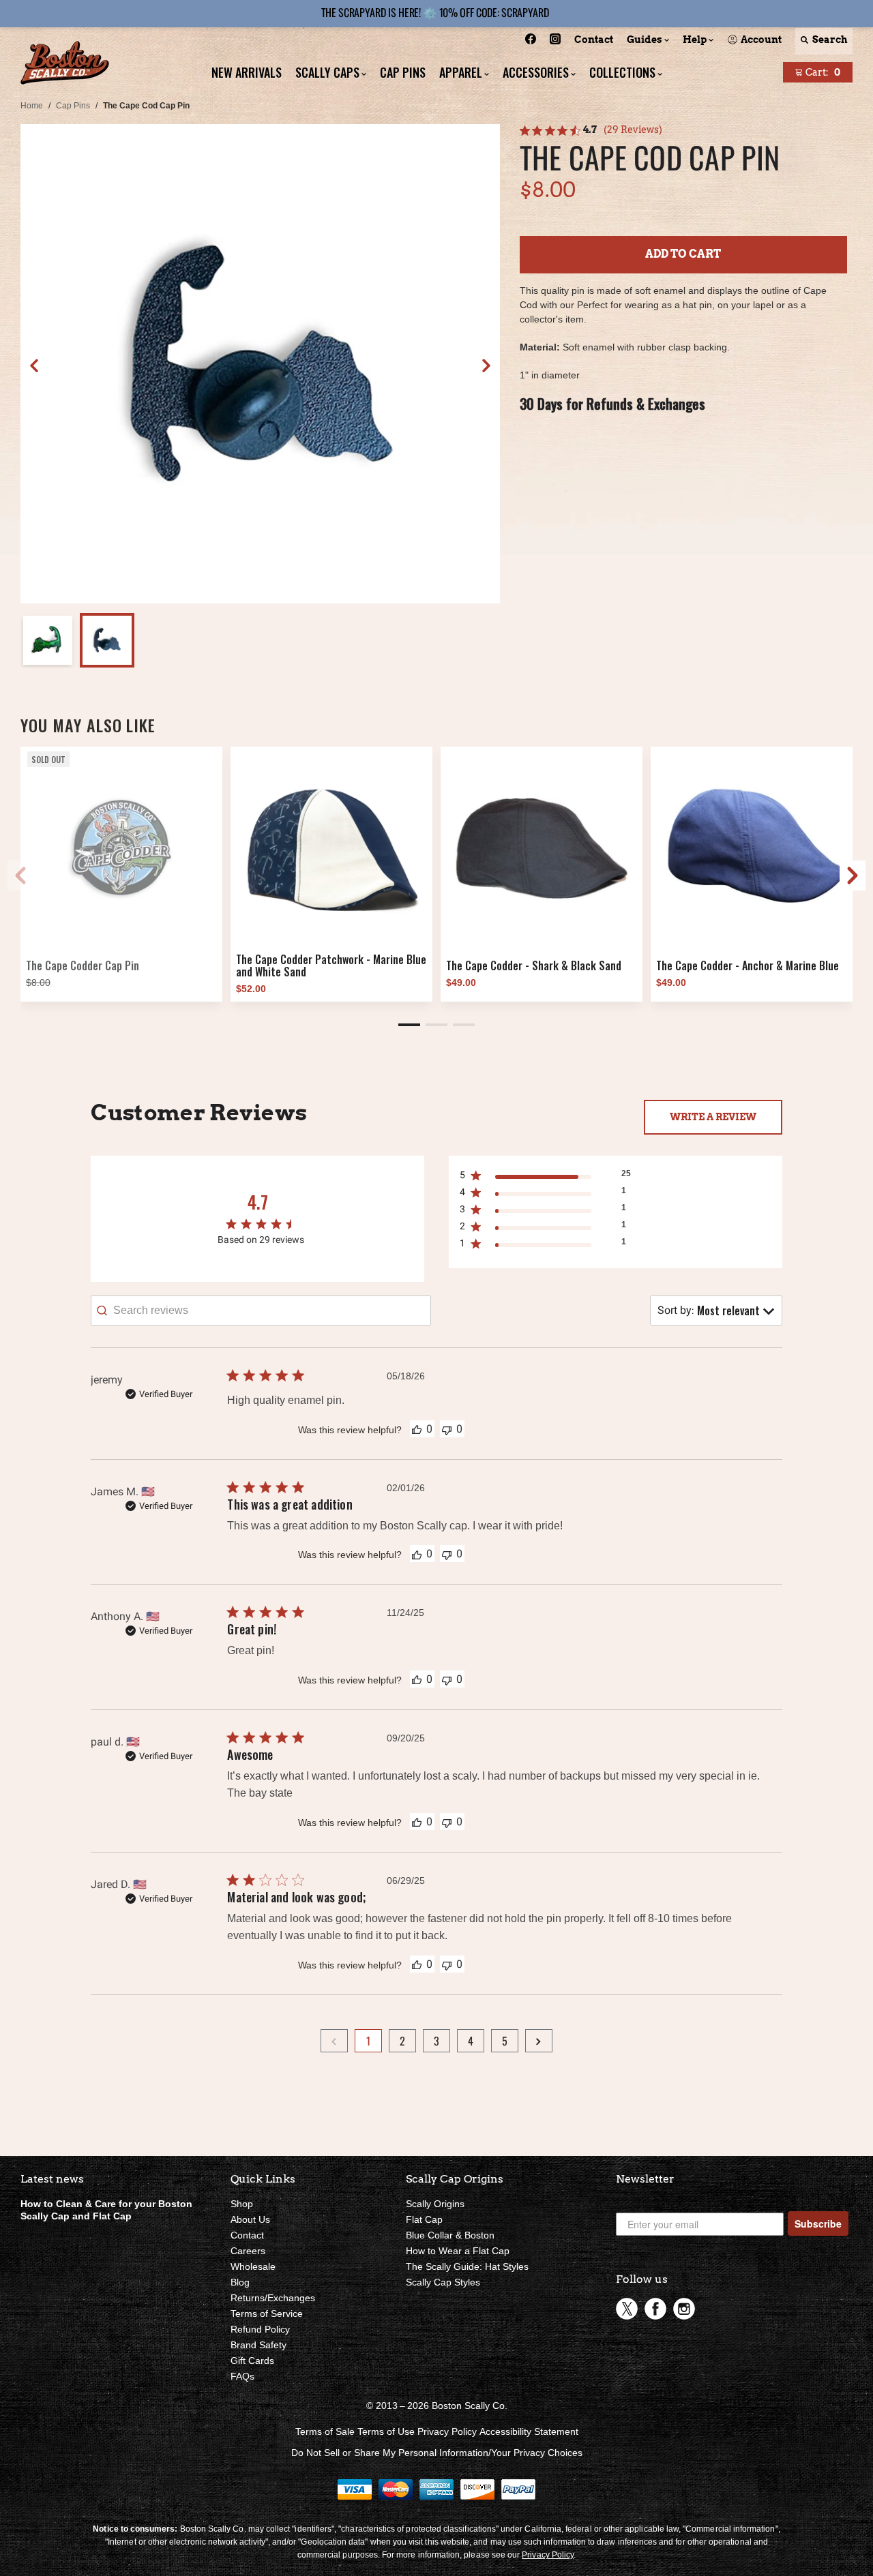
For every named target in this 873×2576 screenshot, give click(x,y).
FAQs (242, 2376)
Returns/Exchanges (273, 2298)
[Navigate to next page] (539, 2041)
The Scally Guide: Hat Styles (467, 2266)
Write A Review (713, 1117)
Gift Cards (252, 2361)
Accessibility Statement (529, 2431)
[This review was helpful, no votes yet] (417, 1428)
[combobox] (716, 1311)
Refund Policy (260, 2329)
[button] (486, 365)
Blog (240, 2282)
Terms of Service (267, 2313)
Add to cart (683, 254)
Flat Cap (424, 2219)
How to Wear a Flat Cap (458, 2251)
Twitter (627, 2309)
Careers (248, 2251)
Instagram (684, 2309)
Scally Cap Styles (443, 2282)
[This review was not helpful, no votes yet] (447, 1429)
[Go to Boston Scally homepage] (65, 64)
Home (32, 106)
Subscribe (818, 2223)
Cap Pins (73, 106)
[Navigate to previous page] (334, 2041)
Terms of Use (386, 2431)
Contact (247, 2235)
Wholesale (253, 2266)
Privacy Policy (447, 2431)
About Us (250, 2219)
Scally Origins (435, 2204)
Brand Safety (258, 2345)
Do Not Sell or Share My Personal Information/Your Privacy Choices (437, 2453)
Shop (242, 2204)
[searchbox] (261, 1311)
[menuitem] (531, 41)
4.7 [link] (590, 130)
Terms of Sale (325, 2431)
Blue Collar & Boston (450, 2235)
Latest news (52, 2179)
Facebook (655, 2309)
